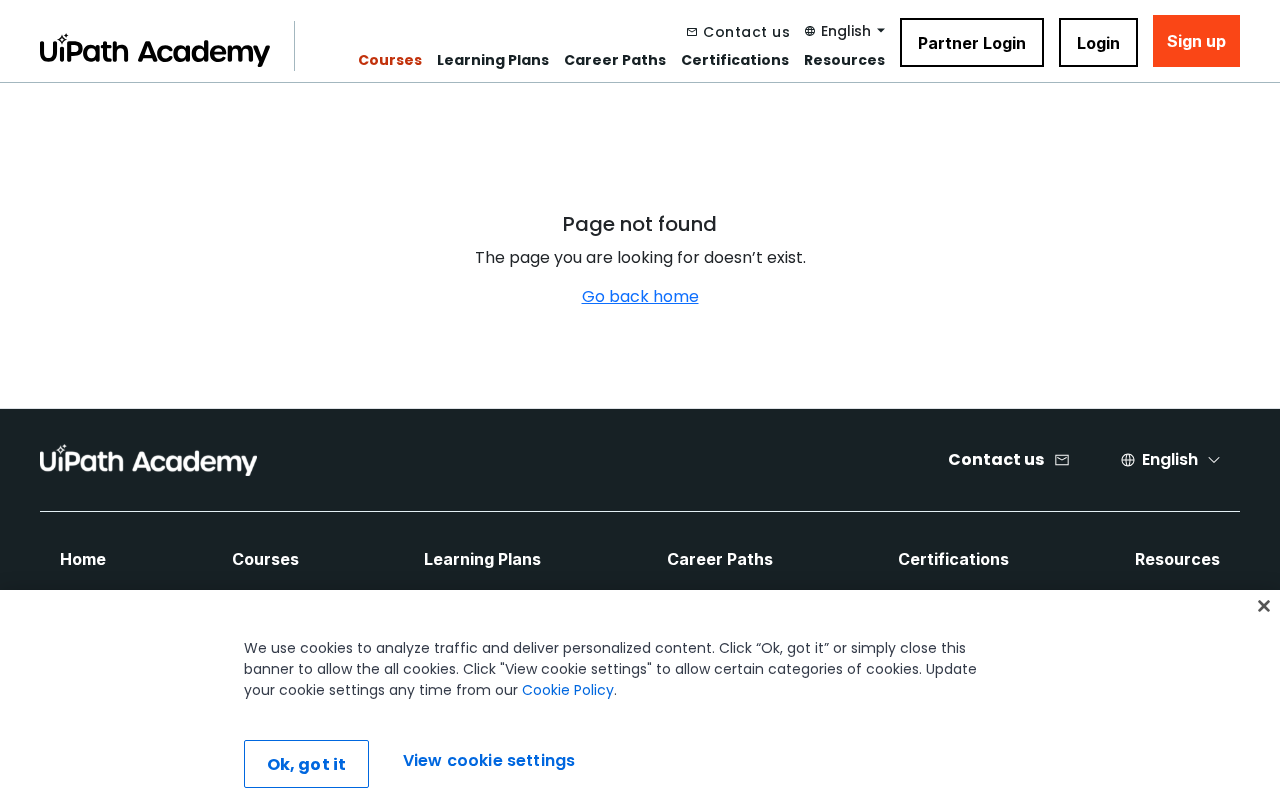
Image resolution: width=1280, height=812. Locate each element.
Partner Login (972, 43)
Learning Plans (493, 60)
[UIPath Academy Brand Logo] (148, 460)
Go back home (640, 296)
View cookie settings (489, 761)
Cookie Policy (568, 690)
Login (1098, 43)
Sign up (1196, 41)
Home (83, 559)
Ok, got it (307, 764)
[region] (640, 701)
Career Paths (615, 60)
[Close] (1264, 606)
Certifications (735, 60)
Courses (390, 60)
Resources (844, 60)
